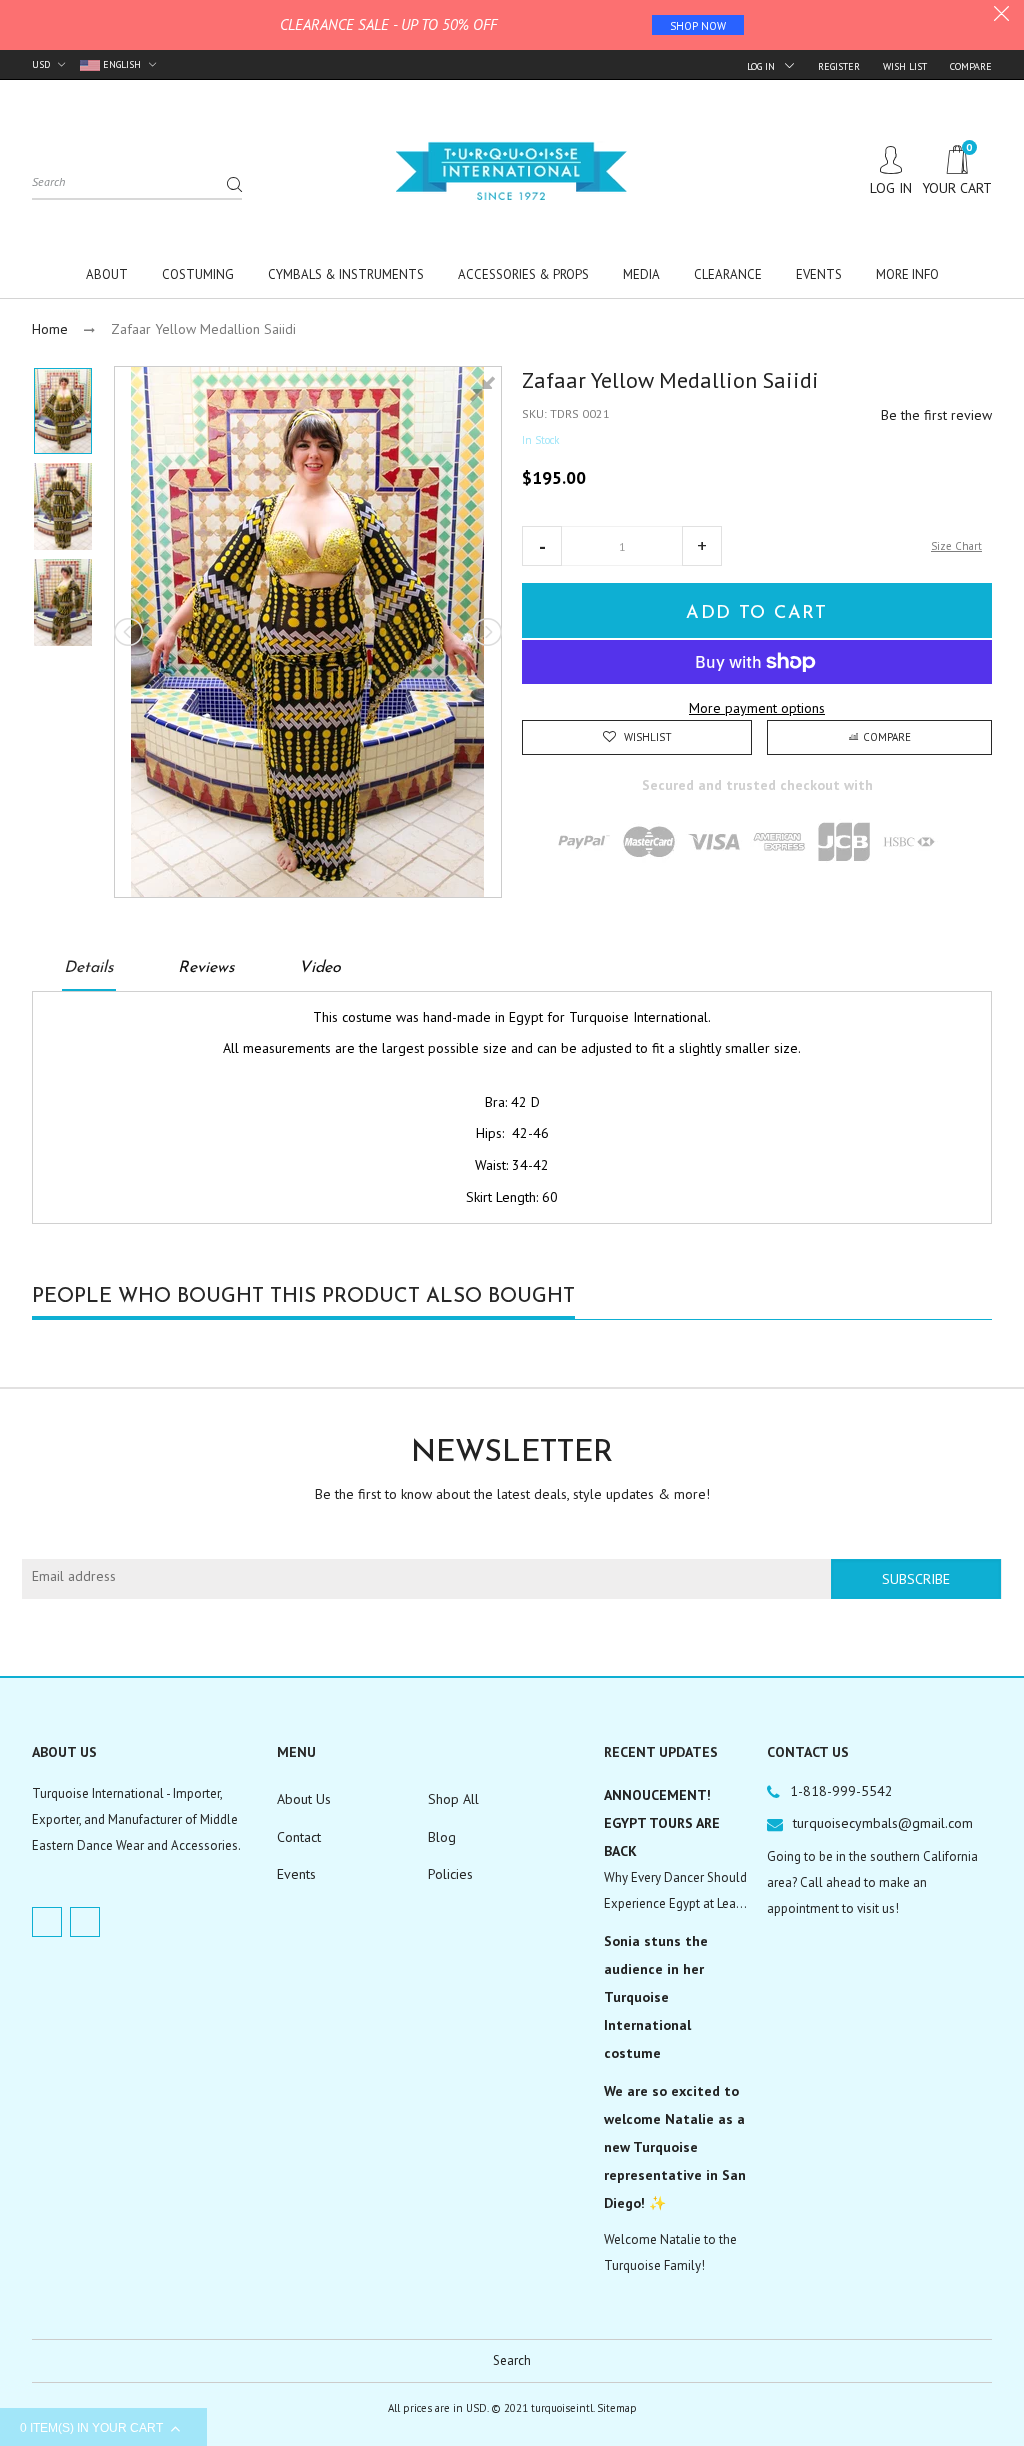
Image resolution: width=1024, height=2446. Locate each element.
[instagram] (85, 1922)
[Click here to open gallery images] (486, 392)
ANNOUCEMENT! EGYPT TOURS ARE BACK (662, 1823)
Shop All (453, 1799)
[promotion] (1001, 16)
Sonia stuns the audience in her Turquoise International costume (656, 1997)
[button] (542, 546)
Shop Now (698, 26)
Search (512, 2360)
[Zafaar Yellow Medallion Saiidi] (63, 411)
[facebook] (47, 1922)
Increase (702, 546)
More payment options (757, 708)
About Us (304, 1799)
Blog (442, 1837)
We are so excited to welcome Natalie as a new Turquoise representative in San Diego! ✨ (675, 2147)
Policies (450, 1874)
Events (296, 1874)
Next (486, 632)
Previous (130, 632)
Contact (299, 1837)
